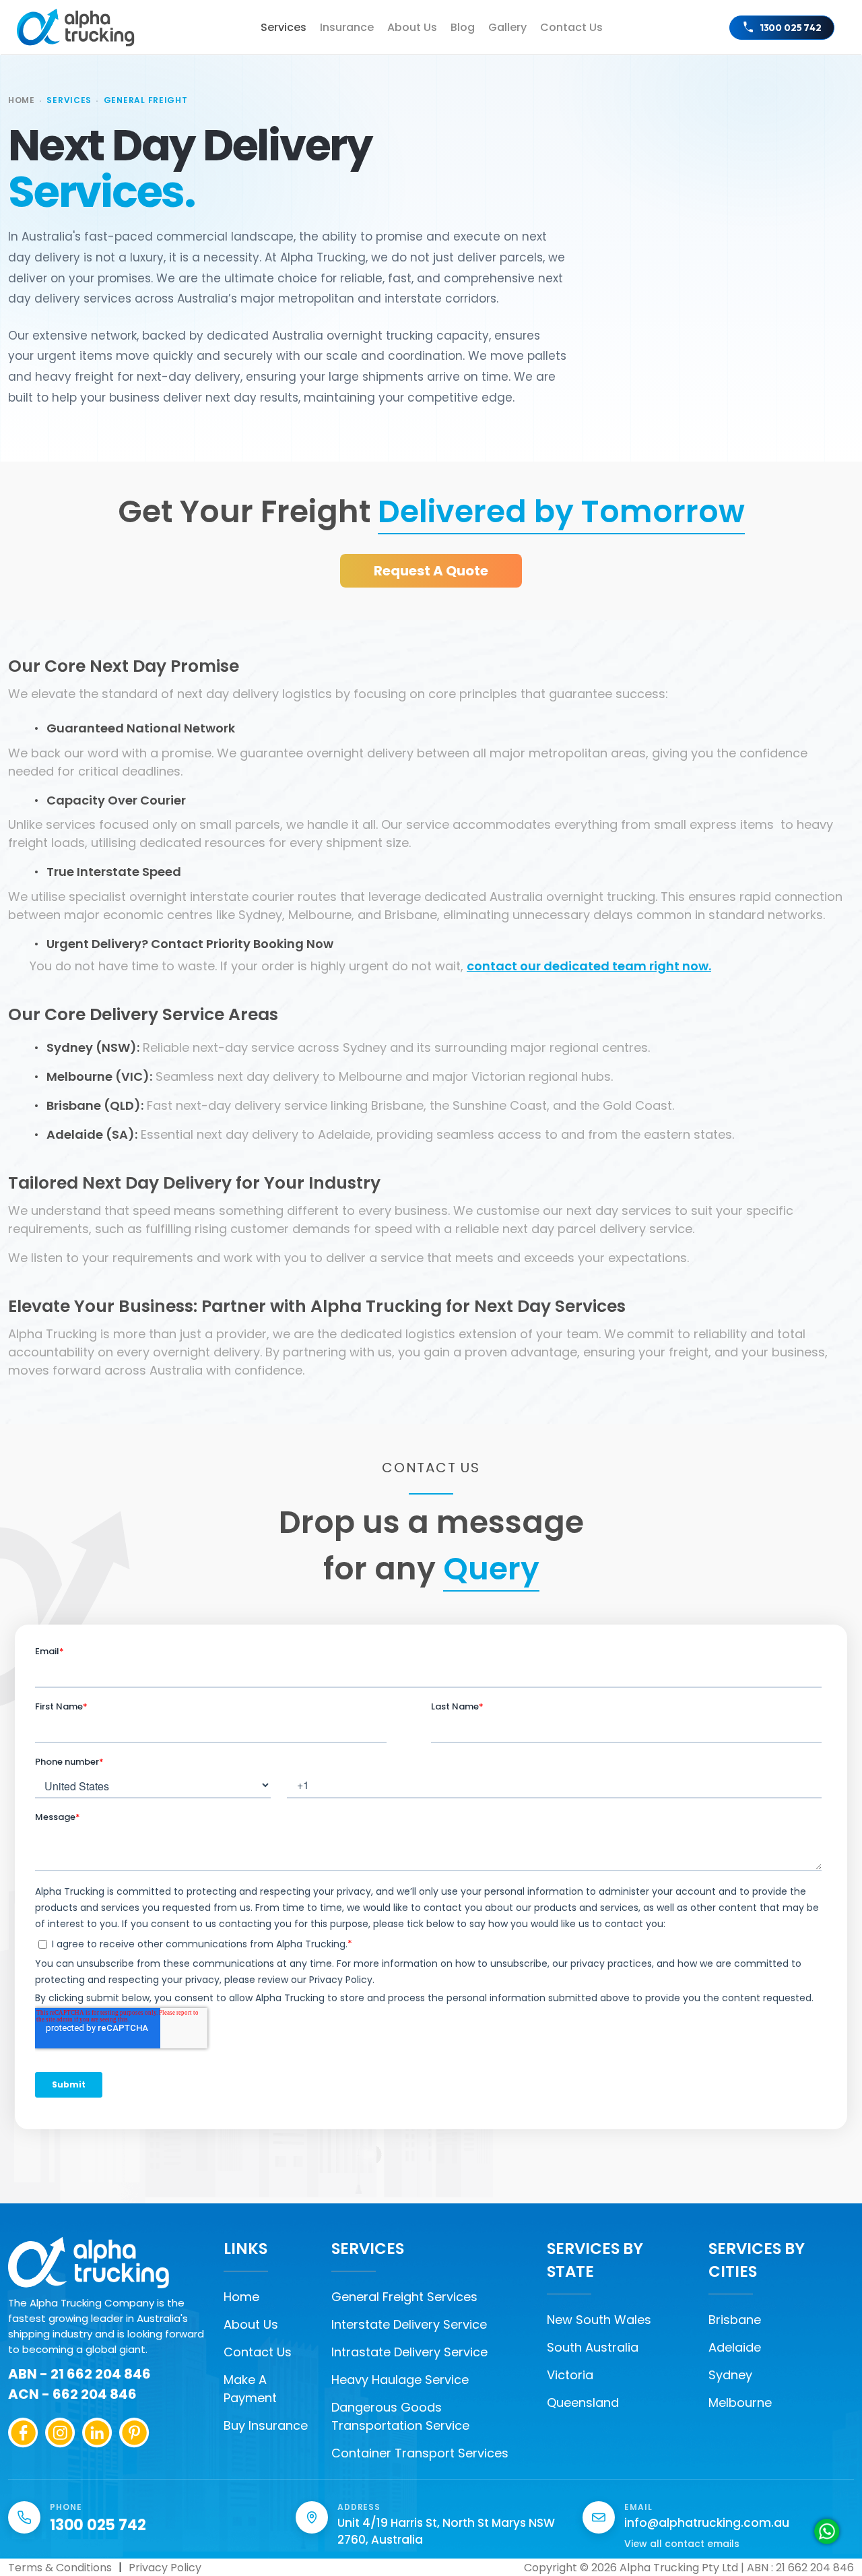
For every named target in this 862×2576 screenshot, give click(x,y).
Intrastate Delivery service (409, 2352)
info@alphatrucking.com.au (707, 2523)
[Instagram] (60, 2433)
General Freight (146, 100)
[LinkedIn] (97, 2433)
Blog (463, 27)
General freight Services (404, 2297)
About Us (251, 2324)
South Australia (593, 2347)
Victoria (570, 2375)
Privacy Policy (165, 2568)
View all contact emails (682, 2544)
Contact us (571, 27)
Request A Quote (431, 571)
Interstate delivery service (409, 2324)
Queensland (583, 2402)
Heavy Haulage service (400, 2380)
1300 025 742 (791, 28)
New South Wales (599, 2320)
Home (22, 100)
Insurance (347, 27)
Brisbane (735, 2320)
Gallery (507, 27)
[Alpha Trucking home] (76, 28)
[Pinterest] (134, 2433)
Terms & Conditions (60, 2568)
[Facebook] (23, 2433)
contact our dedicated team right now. (589, 966)
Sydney (730, 2375)
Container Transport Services (420, 2453)
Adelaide (735, 2347)
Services (284, 27)
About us (412, 27)
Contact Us (258, 2352)
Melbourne (740, 2402)
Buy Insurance (266, 2425)
